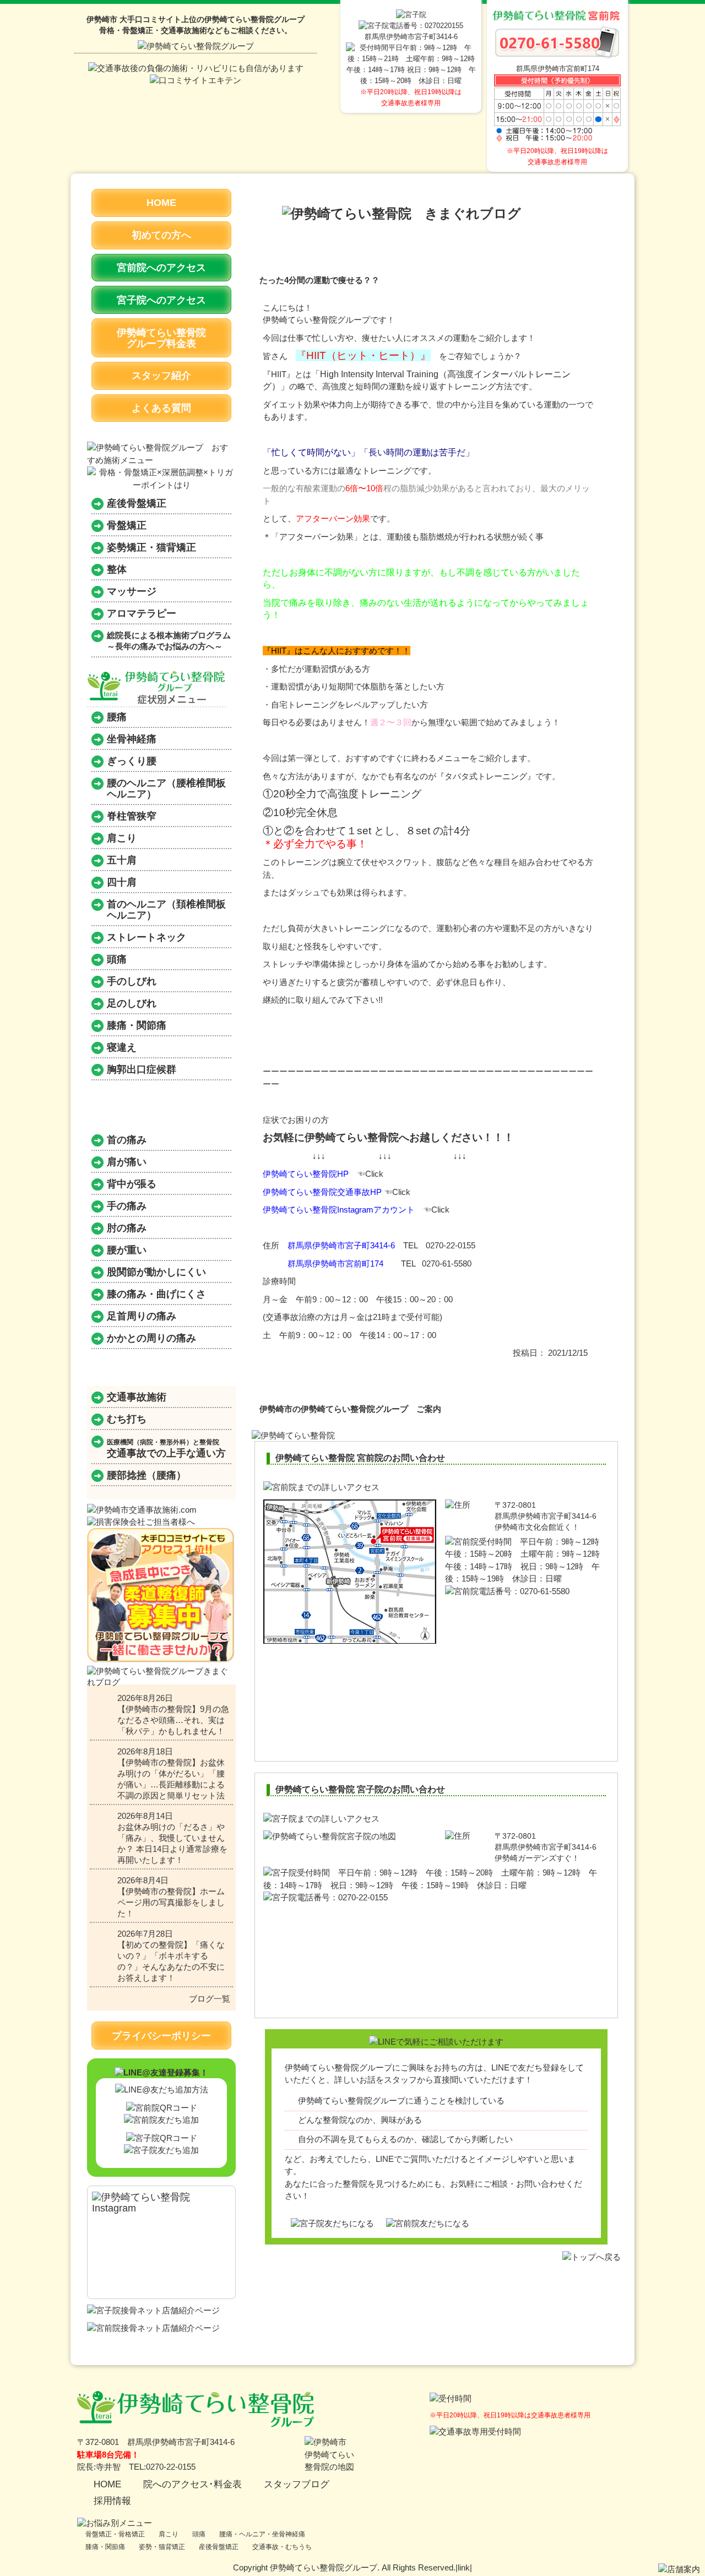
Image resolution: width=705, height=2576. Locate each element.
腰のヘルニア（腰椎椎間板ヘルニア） (166, 789)
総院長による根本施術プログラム (169, 641)
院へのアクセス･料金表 (192, 2484)
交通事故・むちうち (282, 2547)
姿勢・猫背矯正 (162, 2547)
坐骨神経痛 (132, 739)
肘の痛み (127, 1228)
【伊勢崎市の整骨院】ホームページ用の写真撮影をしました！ (171, 1902)
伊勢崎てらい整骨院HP (306, 1174)
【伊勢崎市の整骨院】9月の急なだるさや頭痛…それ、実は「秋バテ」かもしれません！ (173, 1720)
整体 (117, 569)
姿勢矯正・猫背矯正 (151, 547)
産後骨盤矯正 (137, 503)
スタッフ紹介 (161, 376)
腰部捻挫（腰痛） (147, 1475)
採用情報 (112, 2501)
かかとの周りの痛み (151, 1338)
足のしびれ (132, 1003)
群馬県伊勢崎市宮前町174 (335, 1263)
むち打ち (127, 1419)
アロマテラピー (142, 613)
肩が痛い (127, 1162)
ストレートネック (147, 937)
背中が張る (132, 1184)
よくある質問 (161, 408)
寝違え (122, 1047)
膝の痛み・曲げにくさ (156, 1294)
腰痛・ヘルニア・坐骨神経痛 (262, 2534)
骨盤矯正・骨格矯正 (115, 2534)
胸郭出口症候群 (142, 1069)
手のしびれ (132, 981)
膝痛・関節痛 (137, 1025)
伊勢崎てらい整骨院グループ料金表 (161, 338)
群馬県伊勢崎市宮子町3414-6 (341, 1245)
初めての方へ (161, 235)
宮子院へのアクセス (161, 300)
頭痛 (117, 959)
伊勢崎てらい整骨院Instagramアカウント (339, 1210)
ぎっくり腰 (132, 761)
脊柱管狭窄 (132, 816)
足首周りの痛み (142, 1316)
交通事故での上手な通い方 (166, 1449)
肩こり (122, 838)
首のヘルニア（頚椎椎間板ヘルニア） (166, 910)
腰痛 (117, 717)
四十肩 (122, 882)
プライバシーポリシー (161, 2036)
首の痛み (127, 1140)
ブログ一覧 (210, 1999)
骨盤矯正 (127, 525)
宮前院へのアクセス (161, 268)
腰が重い (127, 1250)
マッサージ (132, 591)
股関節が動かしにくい (156, 1272)
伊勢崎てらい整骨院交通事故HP (322, 1192)
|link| (464, 2567)
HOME (161, 203)
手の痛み (127, 1206)
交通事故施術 (137, 1397)
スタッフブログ (297, 2484)
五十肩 (122, 860)
